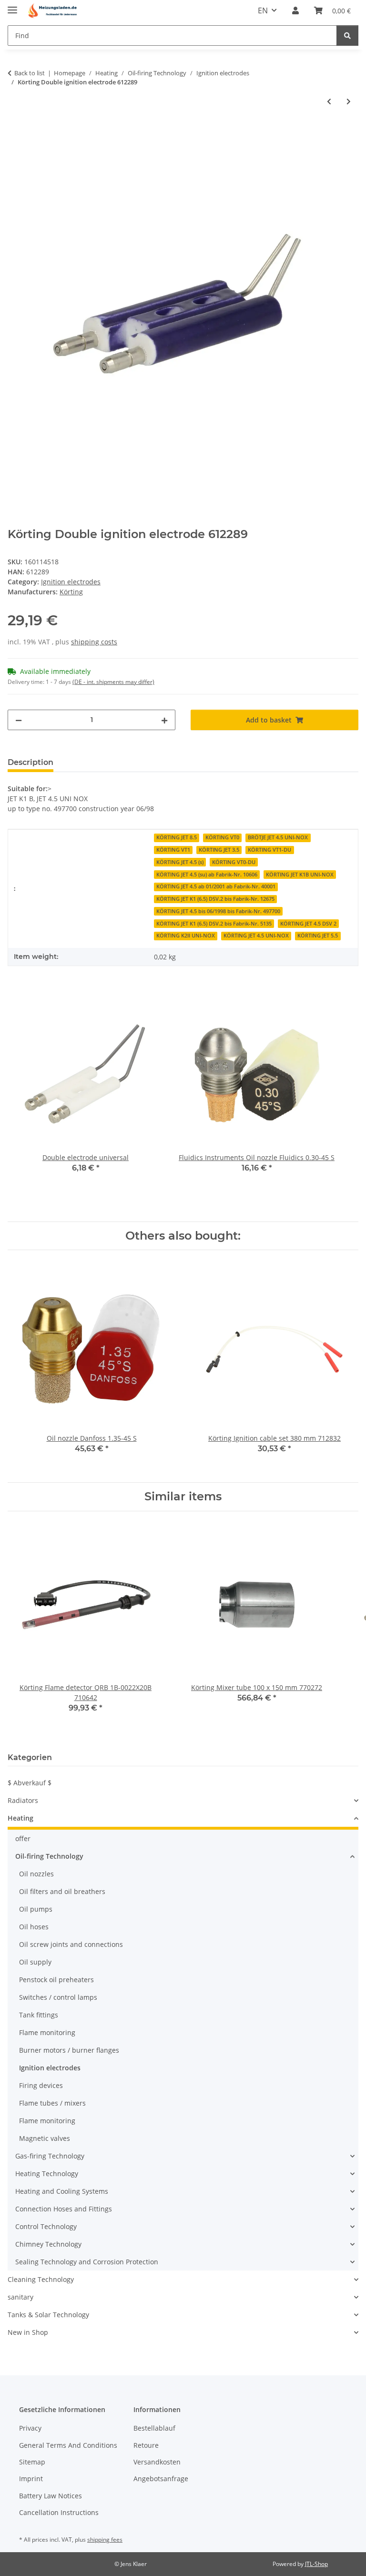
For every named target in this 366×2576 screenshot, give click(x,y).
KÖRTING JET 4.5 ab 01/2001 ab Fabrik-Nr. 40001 (216, 886)
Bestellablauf (154, 2428)
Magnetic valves (45, 2138)
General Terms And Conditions (68, 2445)
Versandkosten (157, 2462)
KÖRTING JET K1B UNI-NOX (300, 875)
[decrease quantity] (19, 720)
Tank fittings (39, 2015)
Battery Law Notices (51, 2496)
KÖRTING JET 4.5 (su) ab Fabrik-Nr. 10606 (207, 875)
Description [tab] (30, 762)
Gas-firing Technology (50, 2156)
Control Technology (46, 2226)
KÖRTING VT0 (222, 837)
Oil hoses (34, 1927)
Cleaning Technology (41, 2279)
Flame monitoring (47, 2032)
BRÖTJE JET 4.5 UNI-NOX (278, 837)
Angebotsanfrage (161, 2479)
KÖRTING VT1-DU (269, 850)
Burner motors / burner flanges (69, 2050)
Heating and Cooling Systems (62, 2191)
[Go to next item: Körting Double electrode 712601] (349, 101)
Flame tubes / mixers (52, 2103)
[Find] (347, 36)
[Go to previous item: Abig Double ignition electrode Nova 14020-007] (329, 101)
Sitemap (32, 2462)
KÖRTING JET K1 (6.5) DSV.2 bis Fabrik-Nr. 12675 (215, 899)
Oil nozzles (36, 1874)
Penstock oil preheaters (56, 1980)
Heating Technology (47, 2174)
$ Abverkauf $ (30, 1783)
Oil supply (35, 1962)
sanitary (20, 2297)
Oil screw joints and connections (71, 1944)
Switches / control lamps (58, 1997)
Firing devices (41, 2085)
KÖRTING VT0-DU (234, 862)
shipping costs (94, 642)
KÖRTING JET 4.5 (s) (180, 862)
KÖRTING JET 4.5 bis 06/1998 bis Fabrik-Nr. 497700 (218, 911)
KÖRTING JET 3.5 (219, 850)
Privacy (30, 2428)
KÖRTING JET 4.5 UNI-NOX (256, 936)
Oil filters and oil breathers (62, 1891)
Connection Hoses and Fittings (64, 2209)
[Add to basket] (15, 132)
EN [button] (263, 10)
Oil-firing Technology (49, 1856)
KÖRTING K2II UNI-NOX (186, 936)
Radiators (23, 1800)
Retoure (146, 2445)
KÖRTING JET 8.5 (177, 837)
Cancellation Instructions (59, 2512)
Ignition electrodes (71, 582)
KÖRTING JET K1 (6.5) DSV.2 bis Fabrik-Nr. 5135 (214, 924)
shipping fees (105, 2540)
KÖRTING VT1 (173, 850)
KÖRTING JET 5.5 (318, 936)
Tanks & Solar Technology (48, 2315)
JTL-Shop (316, 2564)
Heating (20, 1818)
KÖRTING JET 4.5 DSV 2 (308, 924)
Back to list (30, 73)
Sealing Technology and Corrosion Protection (87, 2262)
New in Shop (28, 2332)
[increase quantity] (164, 720)
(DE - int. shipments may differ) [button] (113, 682)
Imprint (31, 2479)
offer (23, 1838)
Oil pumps (36, 1909)
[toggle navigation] (12, 6)
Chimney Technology (48, 2244)
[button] (295, 10)
